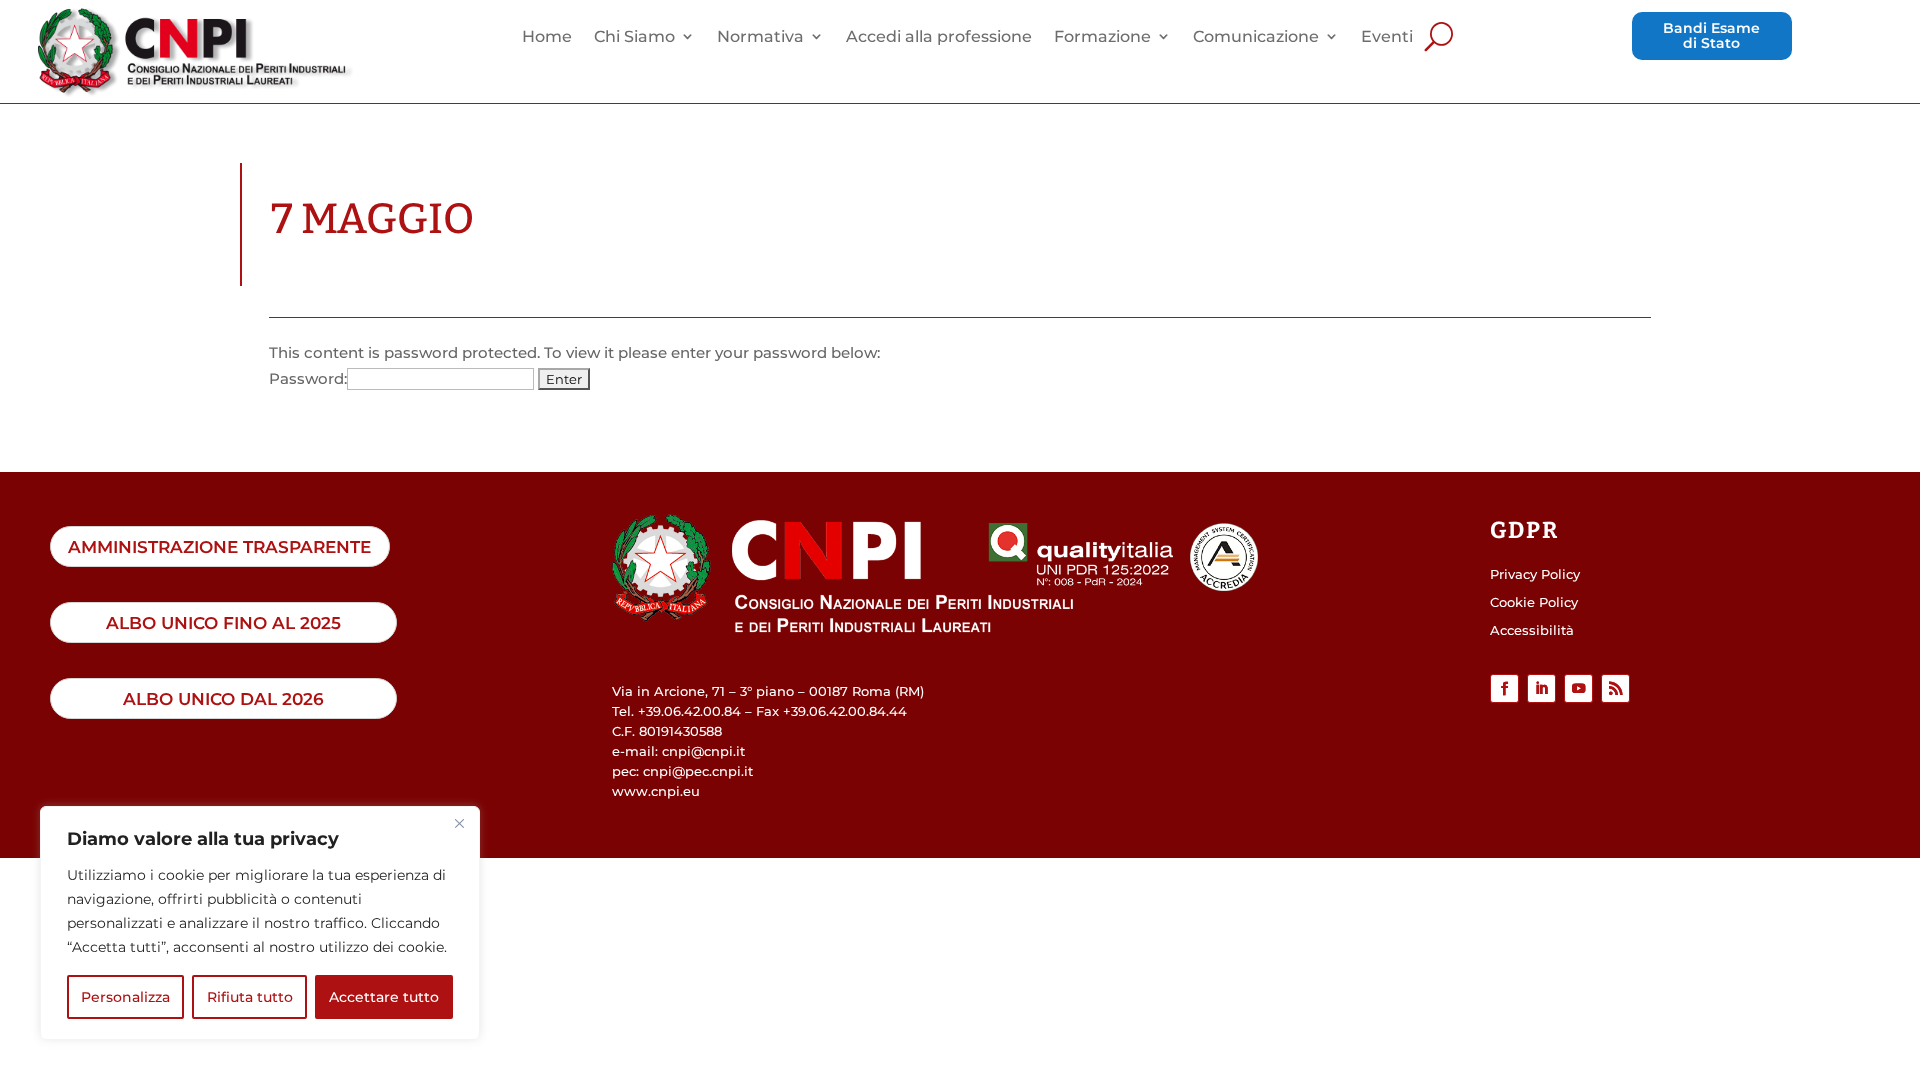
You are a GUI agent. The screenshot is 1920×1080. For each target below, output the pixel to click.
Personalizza (125, 997)
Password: (308, 378)
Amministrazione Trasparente (219, 546)
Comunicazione (1256, 37)
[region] (260, 923)
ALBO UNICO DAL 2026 (223, 698)
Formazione (1102, 37)
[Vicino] (459, 823)
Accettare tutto (384, 997)
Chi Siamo (634, 37)
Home (547, 37)
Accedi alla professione (939, 37)
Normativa (760, 37)
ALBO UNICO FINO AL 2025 (223, 622)
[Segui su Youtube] (1578, 688)
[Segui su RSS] (1615, 688)
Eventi (1387, 37)
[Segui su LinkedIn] (1541, 688)
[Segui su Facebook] (1504, 688)
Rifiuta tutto (250, 997)
